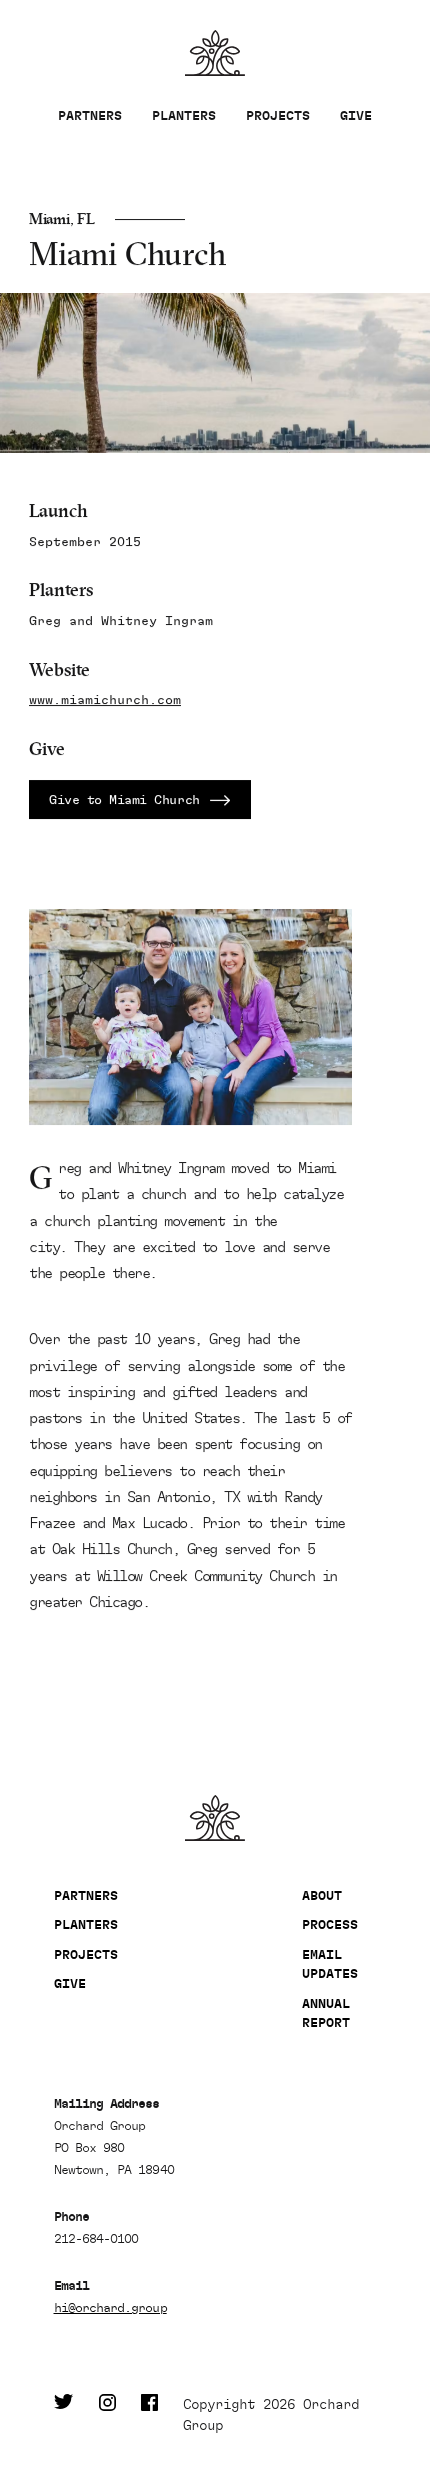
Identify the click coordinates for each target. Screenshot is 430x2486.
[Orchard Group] (215, 1818)
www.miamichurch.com (105, 700)
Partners (90, 115)
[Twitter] (64, 2415)
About (322, 1895)
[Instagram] (107, 2415)
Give (356, 115)
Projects (278, 115)
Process (330, 1924)
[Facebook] (149, 2415)
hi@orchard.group (110, 2307)
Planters (184, 115)
